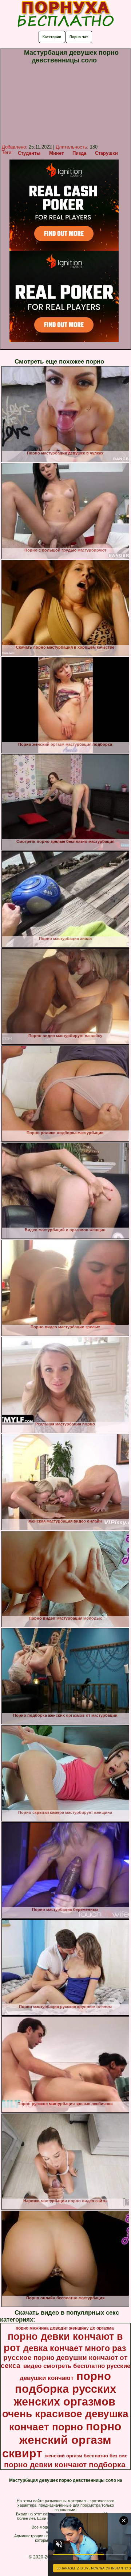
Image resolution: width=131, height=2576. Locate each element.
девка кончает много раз (75, 2348)
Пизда (79, 153)
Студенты (29, 153)
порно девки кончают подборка (65, 2465)
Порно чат (79, 37)
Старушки (106, 153)
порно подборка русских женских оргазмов (65, 2389)
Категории (52, 37)
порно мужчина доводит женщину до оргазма (65, 2328)
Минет (56, 153)
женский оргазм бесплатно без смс (86, 2456)
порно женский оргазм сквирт (62, 2440)
